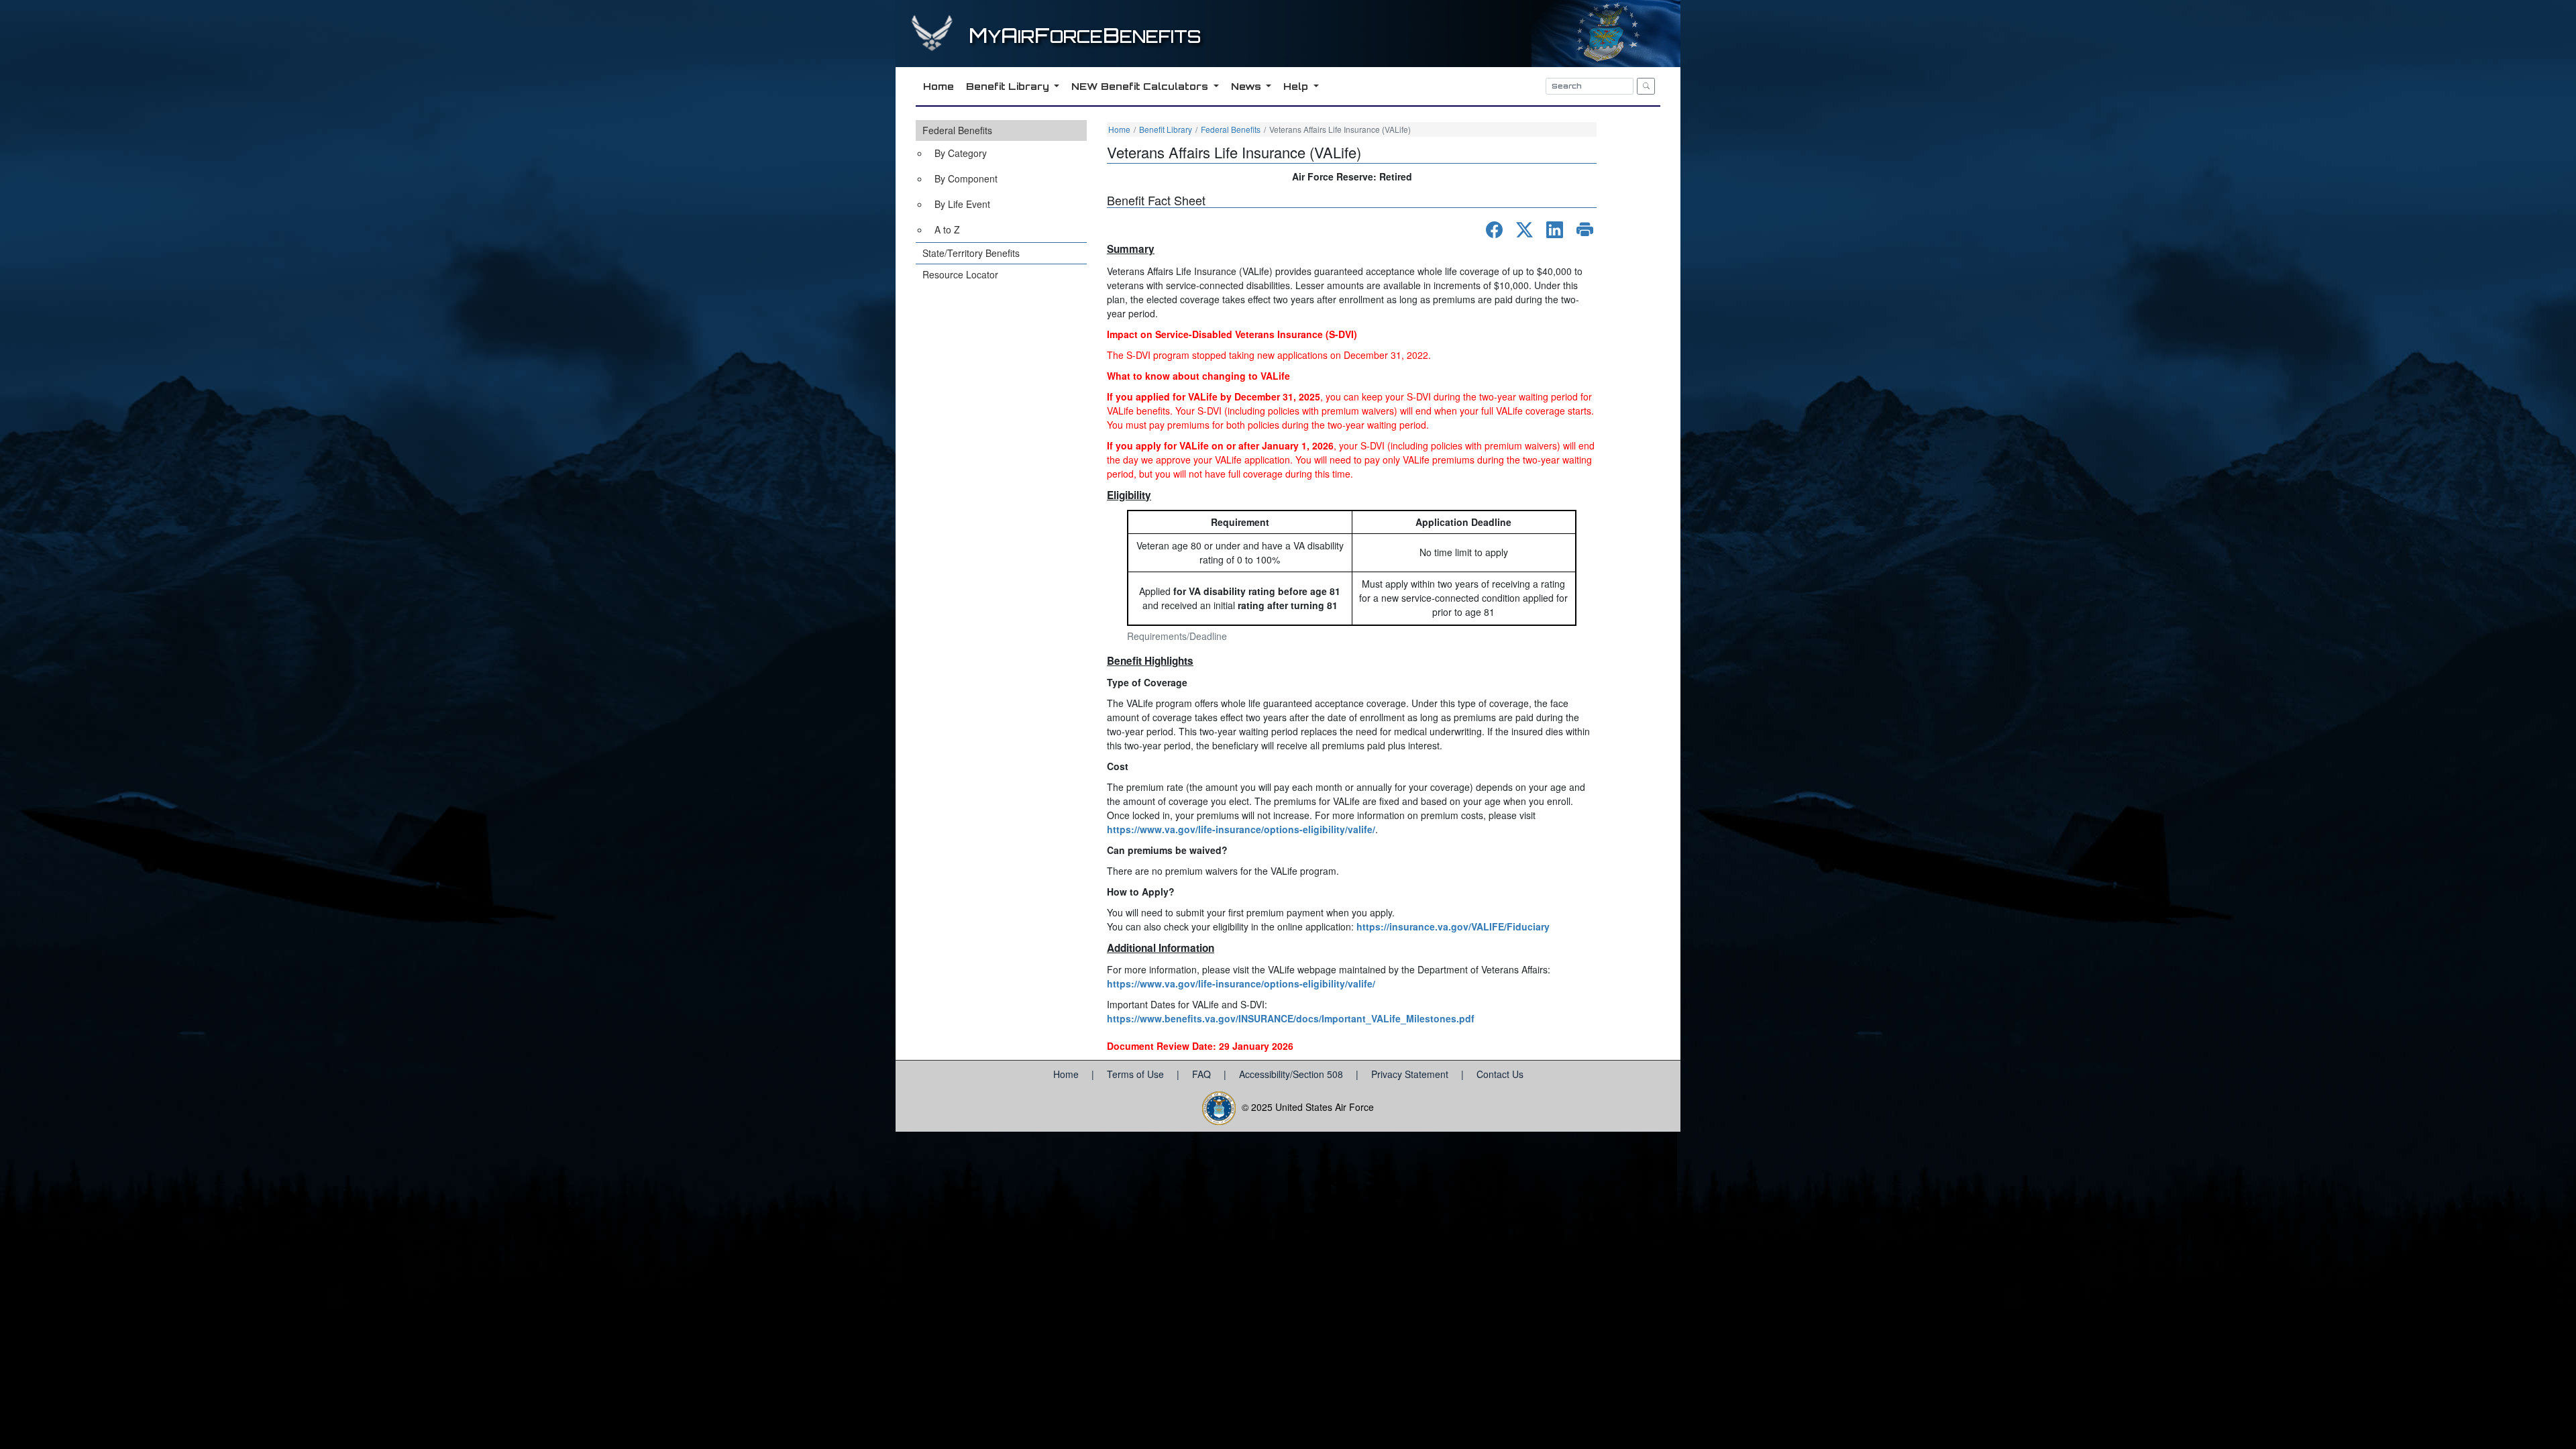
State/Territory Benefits (971, 253)
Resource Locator (960, 274)
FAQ (1203, 1074)
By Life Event (962, 204)
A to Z (947, 229)
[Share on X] (1524, 230)
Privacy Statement (1411, 1074)
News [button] (1247, 86)
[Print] (1585, 230)
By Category (961, 153)
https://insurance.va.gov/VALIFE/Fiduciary (1453, 926)
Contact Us (1500, 1074)
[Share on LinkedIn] (1555, 230)
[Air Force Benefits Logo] (934, 46)
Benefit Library (1166, 129)
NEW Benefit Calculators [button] (1141, 86)
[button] (1001, 181)
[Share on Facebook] (1494, 230)
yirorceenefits (1085, 37)
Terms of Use (1137, 1074)
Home (1119, 129)
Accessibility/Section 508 (1292, 1074)
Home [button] (938, 86)
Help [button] (1297, 86)
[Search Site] (1646, 86)
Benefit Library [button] (1009, 86)
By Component (966, 178)
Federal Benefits (957, 130)
